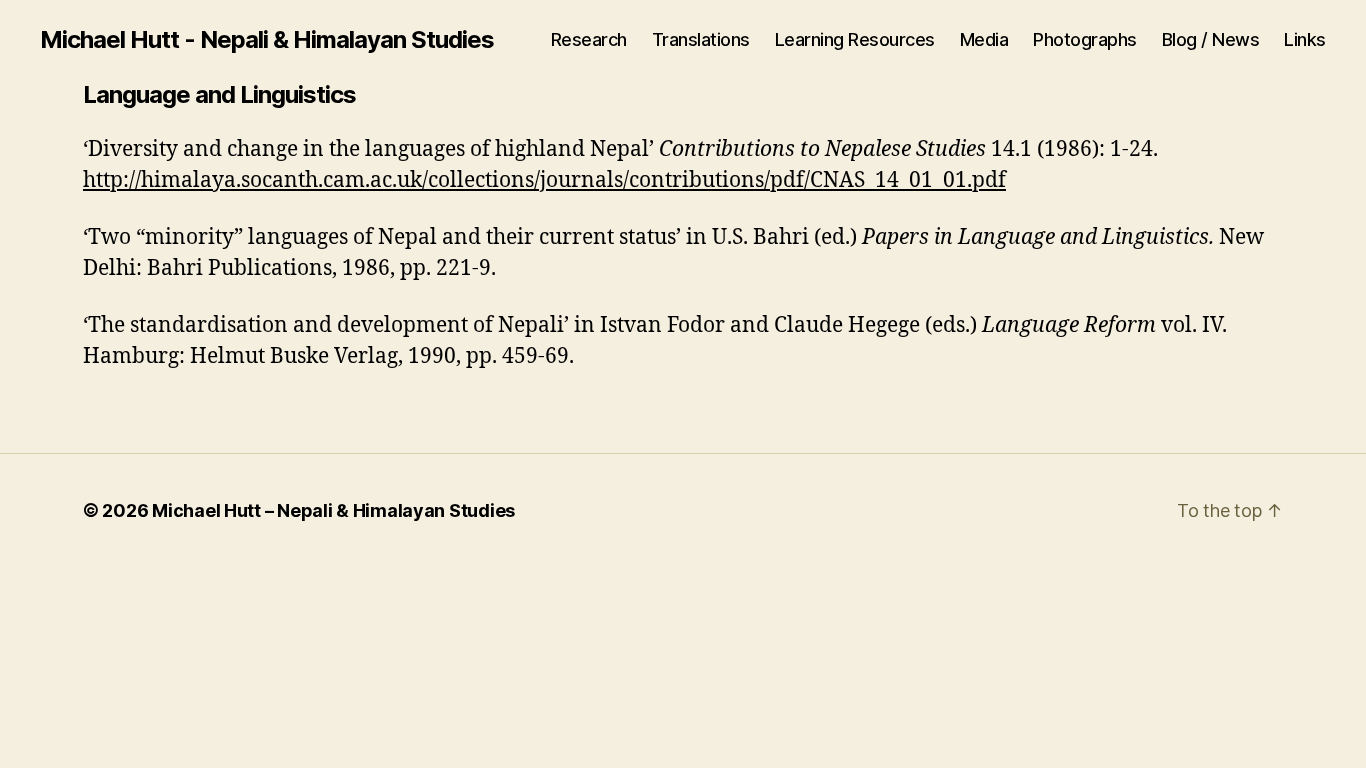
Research (589, 39)
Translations (701, 39)
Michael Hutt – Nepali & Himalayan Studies (333, 510)
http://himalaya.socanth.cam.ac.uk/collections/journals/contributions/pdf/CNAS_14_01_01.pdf (544, 180)
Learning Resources (855, 39)
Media (984, 39)
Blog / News (1211, 39)
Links (1305, 39)
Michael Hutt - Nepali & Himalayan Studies (267, 40)
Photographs (1085, 39)
